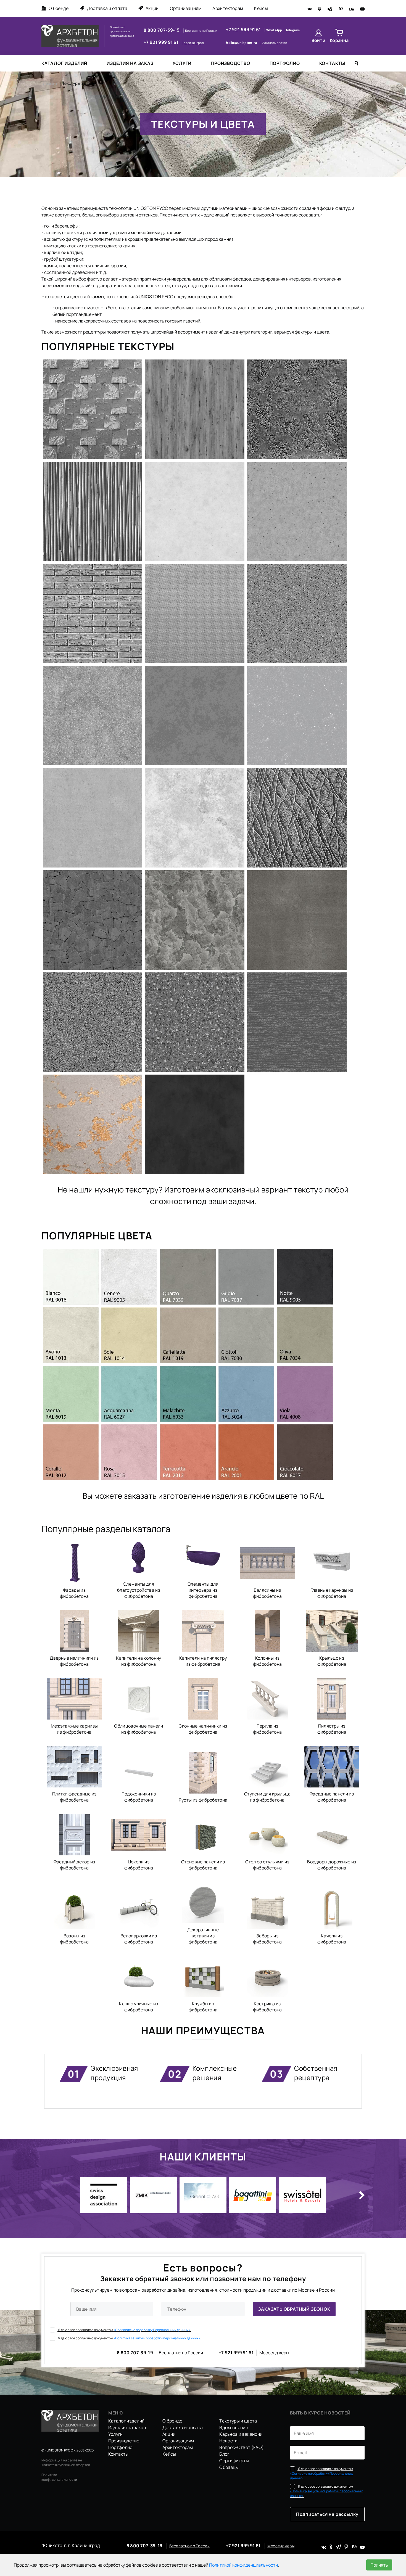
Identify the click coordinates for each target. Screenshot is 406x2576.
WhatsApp (275, 30)
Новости (228, 2441)
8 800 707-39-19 (162, 30)
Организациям (186, 8)
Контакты (332, 63)
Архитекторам (228, 8)
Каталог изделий (64, 63)
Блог (224, 2454)
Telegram (293, 30)
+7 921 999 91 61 (161, 42)
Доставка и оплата (107, 8)
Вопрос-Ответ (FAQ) (242, 2447)
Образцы (229, 2467)
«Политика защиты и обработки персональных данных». (157, 2338)
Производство (230, 63)
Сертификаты (234, 2461)
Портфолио (285, 63)
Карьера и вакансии (241, 2434)
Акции (152, 8)
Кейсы (261, 8)
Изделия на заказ (130, 63)
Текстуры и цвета (238, 2421)
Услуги (182, 63)
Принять (379, 2565)
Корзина (339, 40)
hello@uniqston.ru (242, 43)
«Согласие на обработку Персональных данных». (152, 2330)
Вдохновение (234, 2427)
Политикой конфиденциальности (243, 2565)
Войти (319, 40)
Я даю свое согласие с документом (124, 2330)
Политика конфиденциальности (59, 2477)
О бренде (59, 8)
